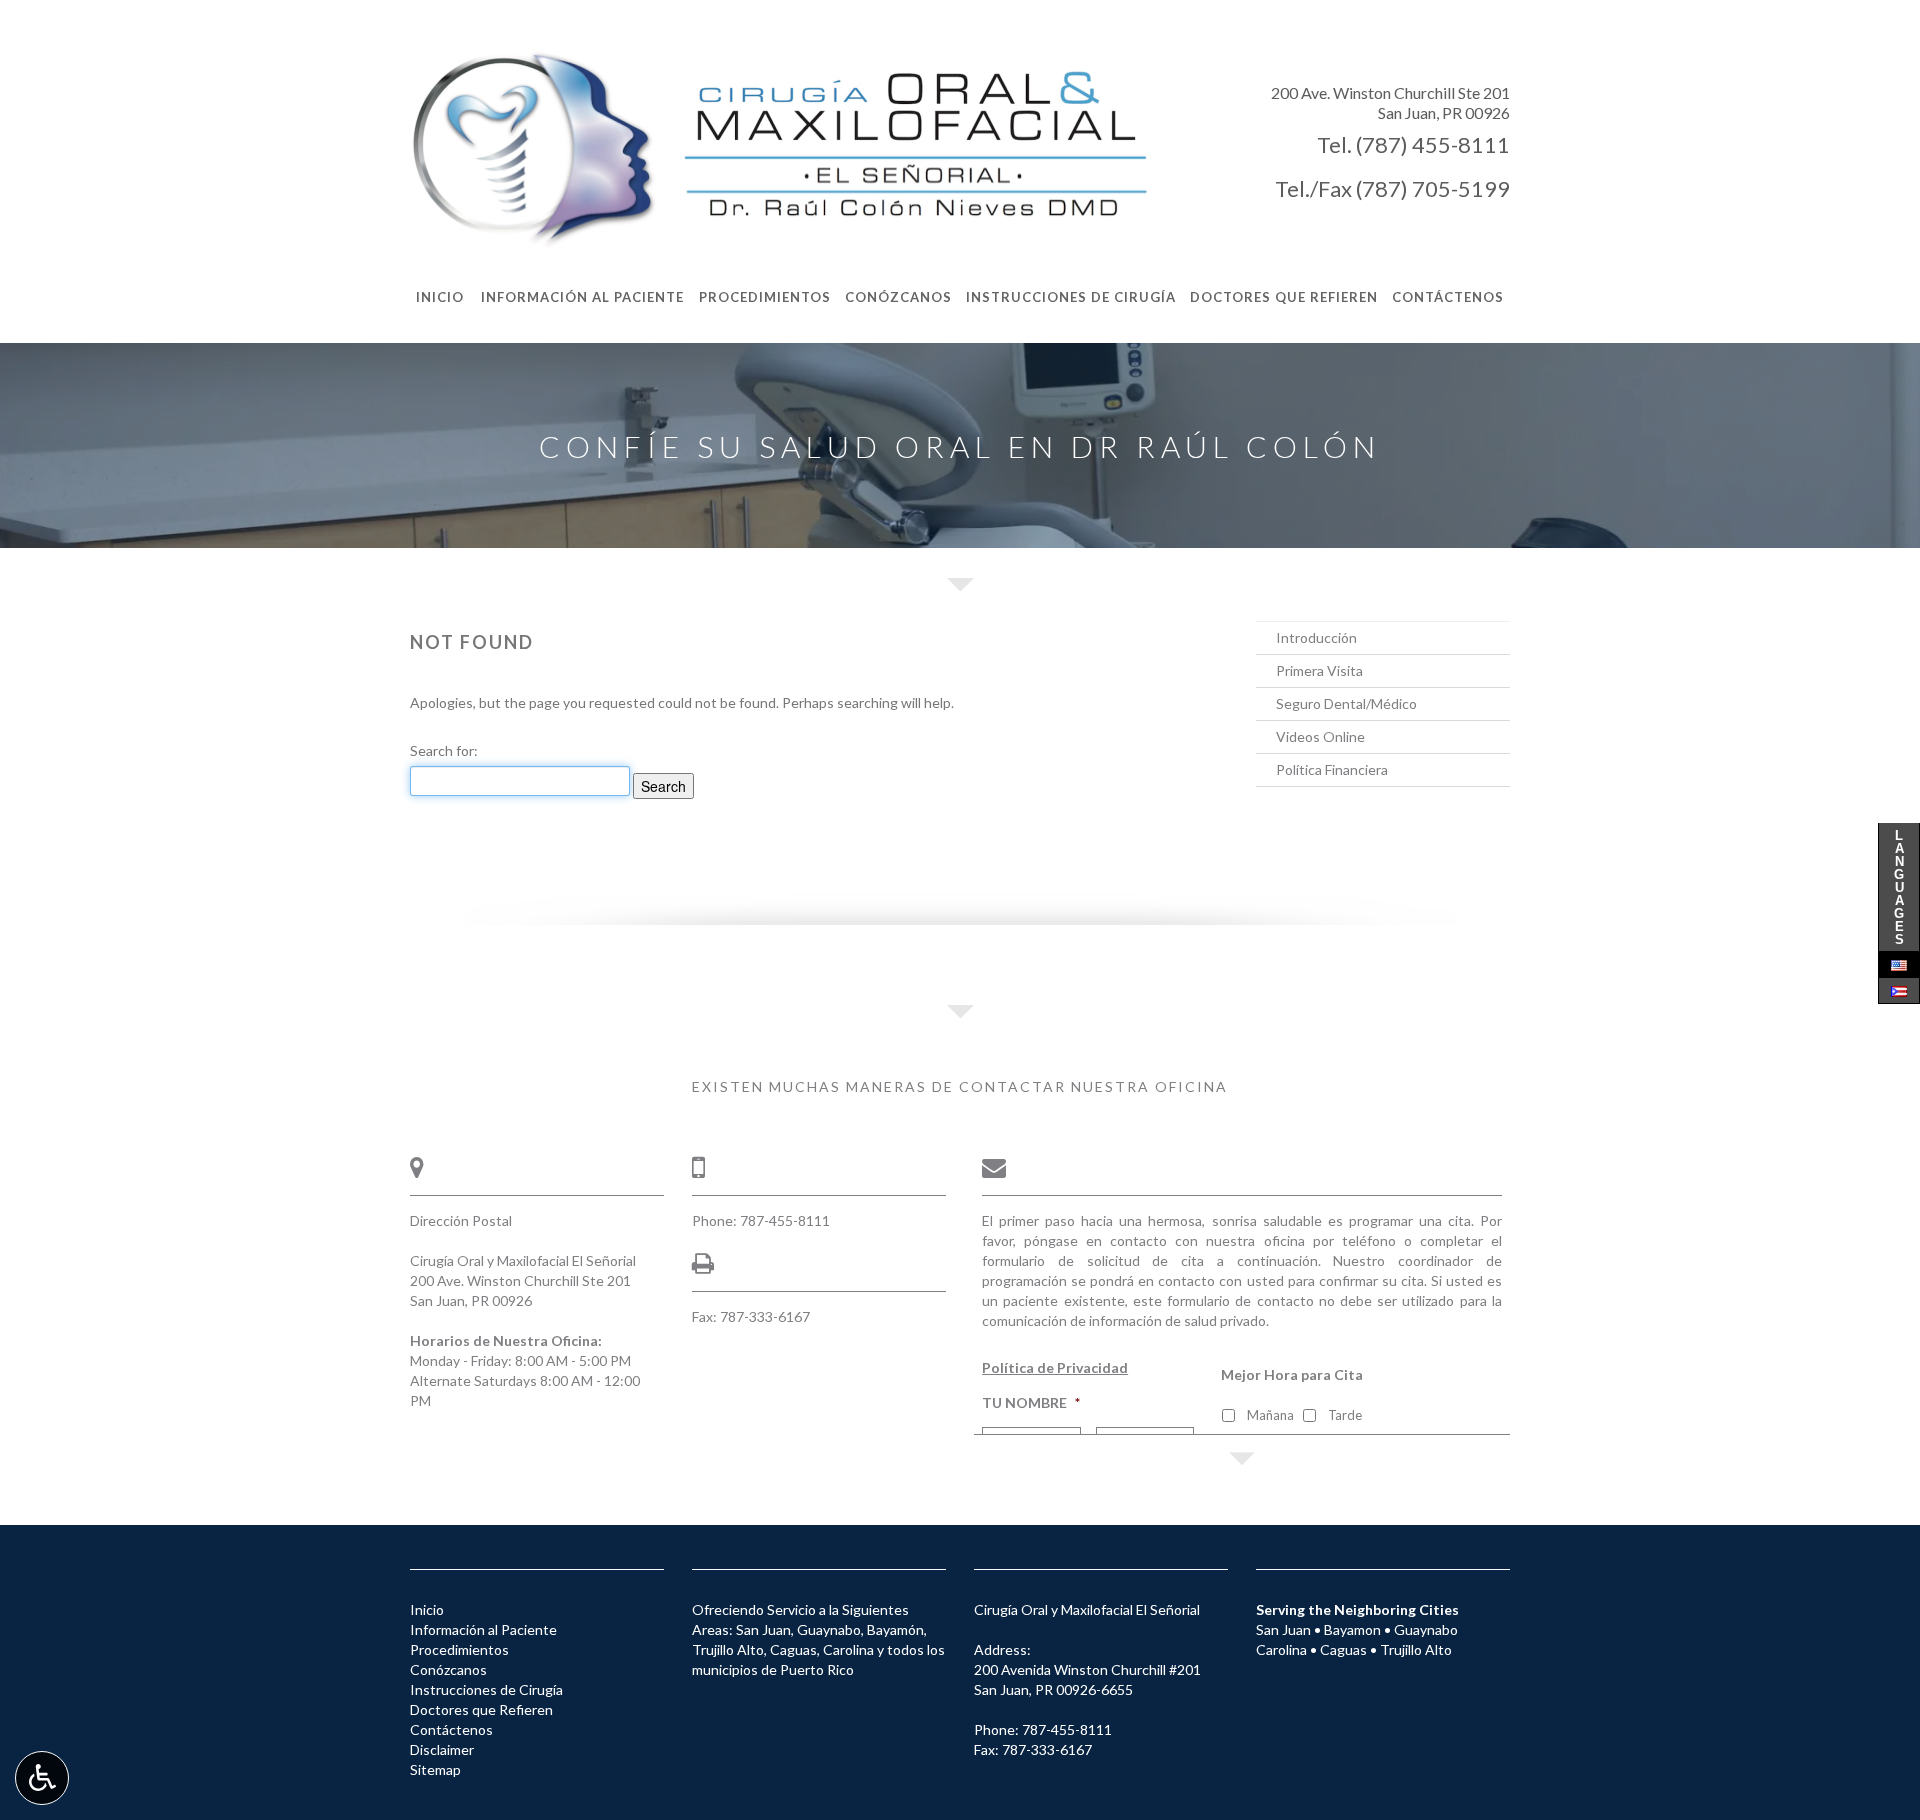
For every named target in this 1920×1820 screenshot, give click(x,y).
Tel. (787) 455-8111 (1413, 144)
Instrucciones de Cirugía (486, 1689)
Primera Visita (1319, 670)
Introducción (1316, 637)
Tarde (1345, 1415)
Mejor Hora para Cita (1292, 1374)
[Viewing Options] (42, 1778)
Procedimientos (459, 1649)
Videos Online (1320, 736)
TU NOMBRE (1031, 1402)
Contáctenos (451, 1729)
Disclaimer (442, 1749)
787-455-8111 (785, 1220)
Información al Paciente (483, 1629)
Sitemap (435, 1769)
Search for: (444, 750)
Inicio (427, 1609)
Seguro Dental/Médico (1346, 703)
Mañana (1270, 1415)
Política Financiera (1332, 769)
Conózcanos (448, 1669)
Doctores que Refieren (481, 1709)
